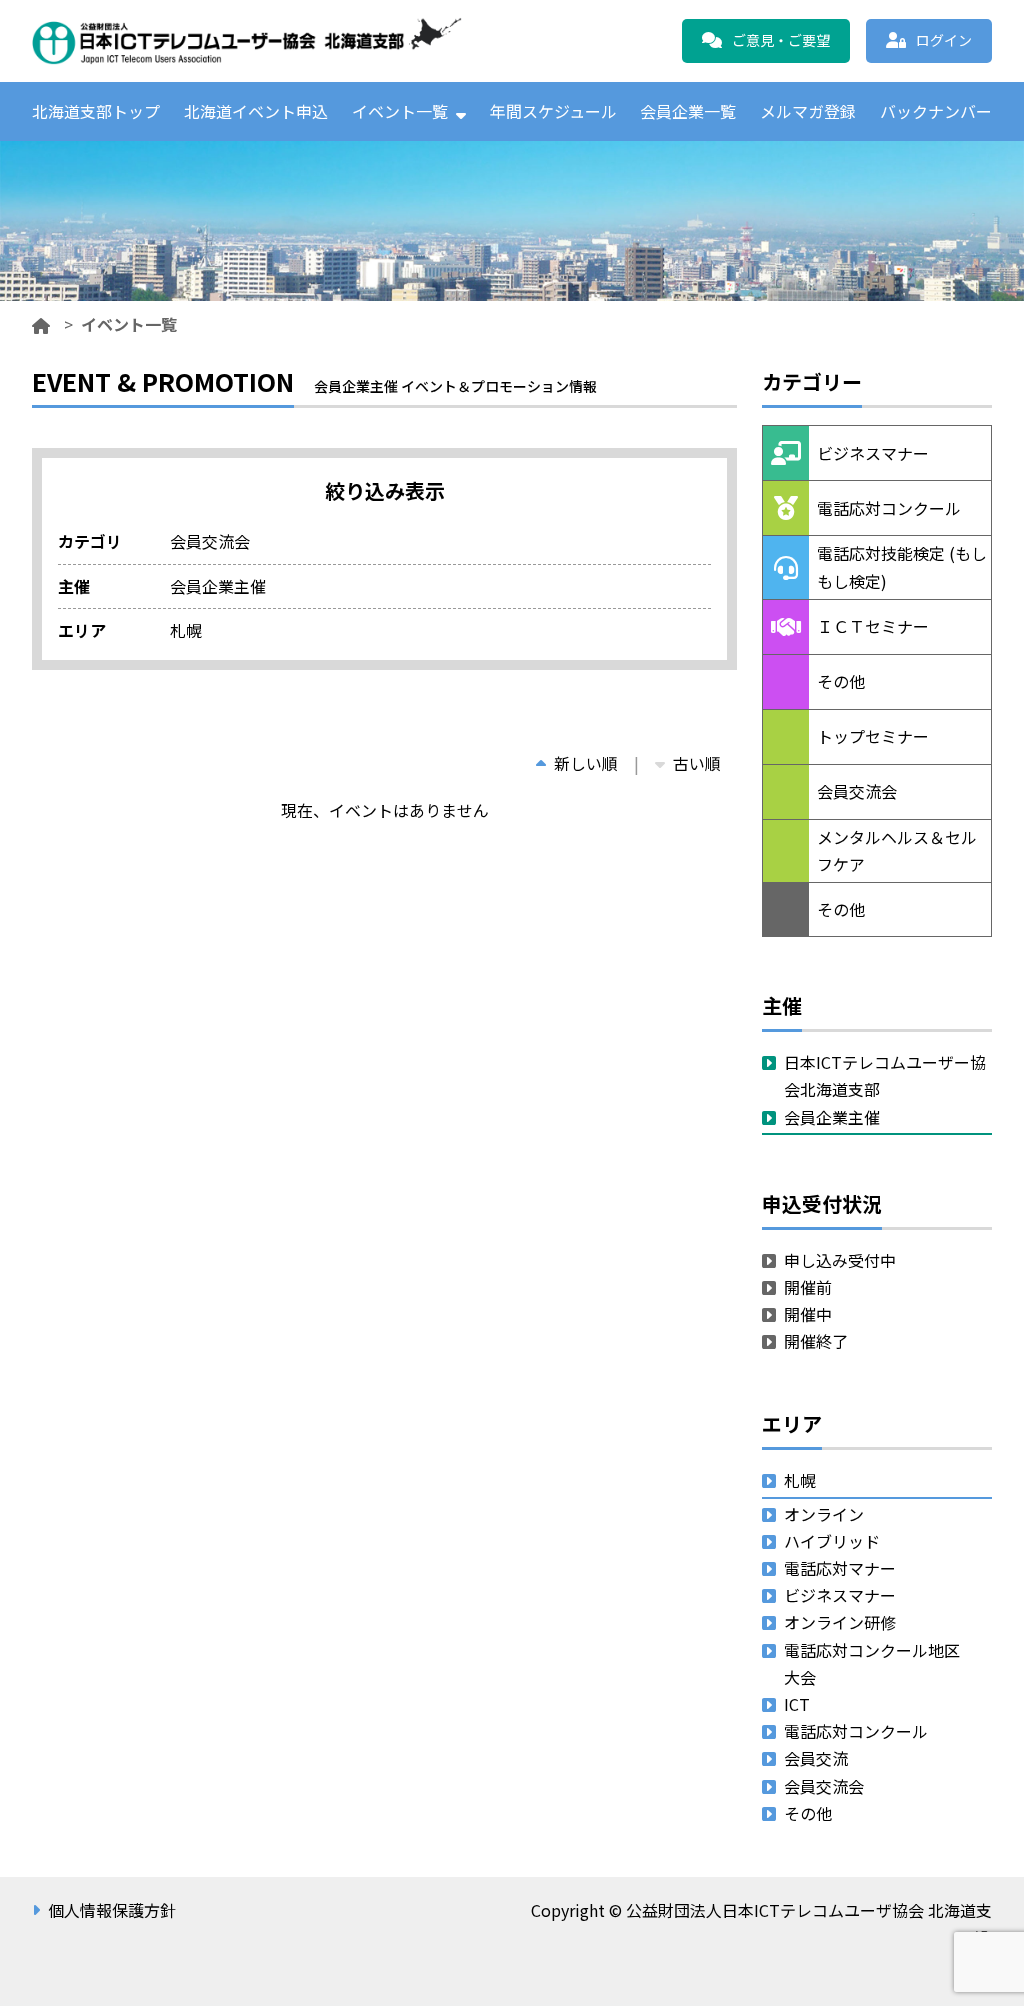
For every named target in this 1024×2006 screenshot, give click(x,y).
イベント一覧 (400, 111)
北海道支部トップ (96, 111)
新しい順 (586, 763)
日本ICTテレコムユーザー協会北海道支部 (885, 1075)
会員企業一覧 (688, 111)
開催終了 (816, 1341)
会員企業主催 (832, 1117)
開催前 (808, 1287)
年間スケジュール (553, 111)
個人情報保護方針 (112, 1910)
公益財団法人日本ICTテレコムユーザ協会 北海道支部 (247, 41)
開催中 (808, 1314)
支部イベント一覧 (447, 166)
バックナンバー (936, 111)
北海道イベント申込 (256, 111)
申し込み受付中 (840, 1260)
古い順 (697, 763)
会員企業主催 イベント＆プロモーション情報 (447, 227)
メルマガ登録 (808, 111)
